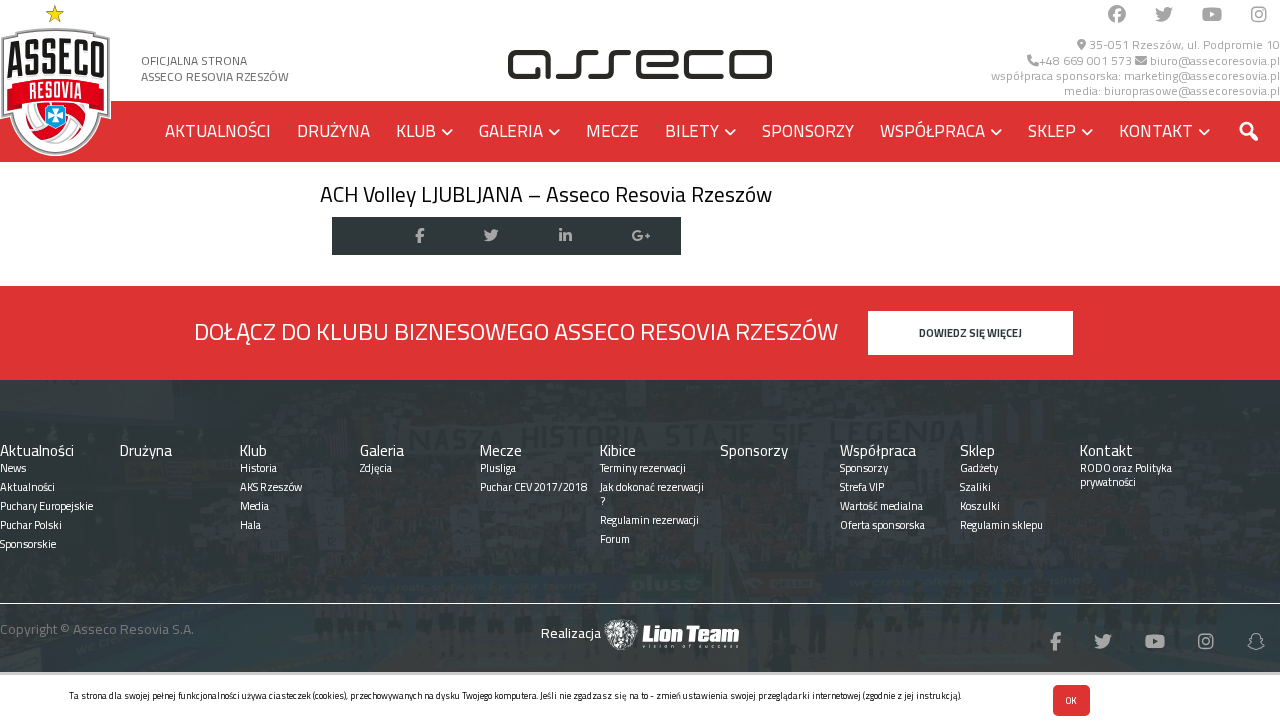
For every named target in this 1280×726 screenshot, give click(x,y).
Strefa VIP (862, 487)
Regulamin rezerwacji (649, 520)
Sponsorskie (28, 544)
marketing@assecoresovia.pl (1202, 75)
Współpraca (932, 131)
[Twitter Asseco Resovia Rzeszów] (1164, 15)
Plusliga (498, 468)
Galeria (511, 131)
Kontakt (1156, 131)
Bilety (692, 131)
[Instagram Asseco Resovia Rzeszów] (1259, 15)
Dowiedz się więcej (970, 333)
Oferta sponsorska (882, 525)
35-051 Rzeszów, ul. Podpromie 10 (1183, 44)
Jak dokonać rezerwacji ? (652, 494)
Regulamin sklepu (1001, 525)
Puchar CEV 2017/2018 (533, 487)
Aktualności (218, 131)
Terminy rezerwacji (643, 468)
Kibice (618, 450)
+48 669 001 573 (1085, 60)
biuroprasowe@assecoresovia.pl (1192, 90)
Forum (615, 539)
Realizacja (572, 633)
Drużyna (333, 131)
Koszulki (980, 506)
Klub (416, 131)
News (13, 468)
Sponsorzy (808, 131)
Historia (258, 468)
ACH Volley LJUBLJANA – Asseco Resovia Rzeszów (546, 194)
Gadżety (979, 468)
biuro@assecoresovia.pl (1213, 60)
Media (254, 506)
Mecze (612, 131)
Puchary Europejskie (46, 506)
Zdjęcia (376, 468)
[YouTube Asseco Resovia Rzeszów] (1212, 15)
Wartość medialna (881, 506)
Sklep (1052, 131)
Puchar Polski (31, 525)
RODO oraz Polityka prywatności (1126, 475)
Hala (250, 525)
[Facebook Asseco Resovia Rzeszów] (1117, 15)
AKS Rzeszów (271, 487)
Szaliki (975, 487)
